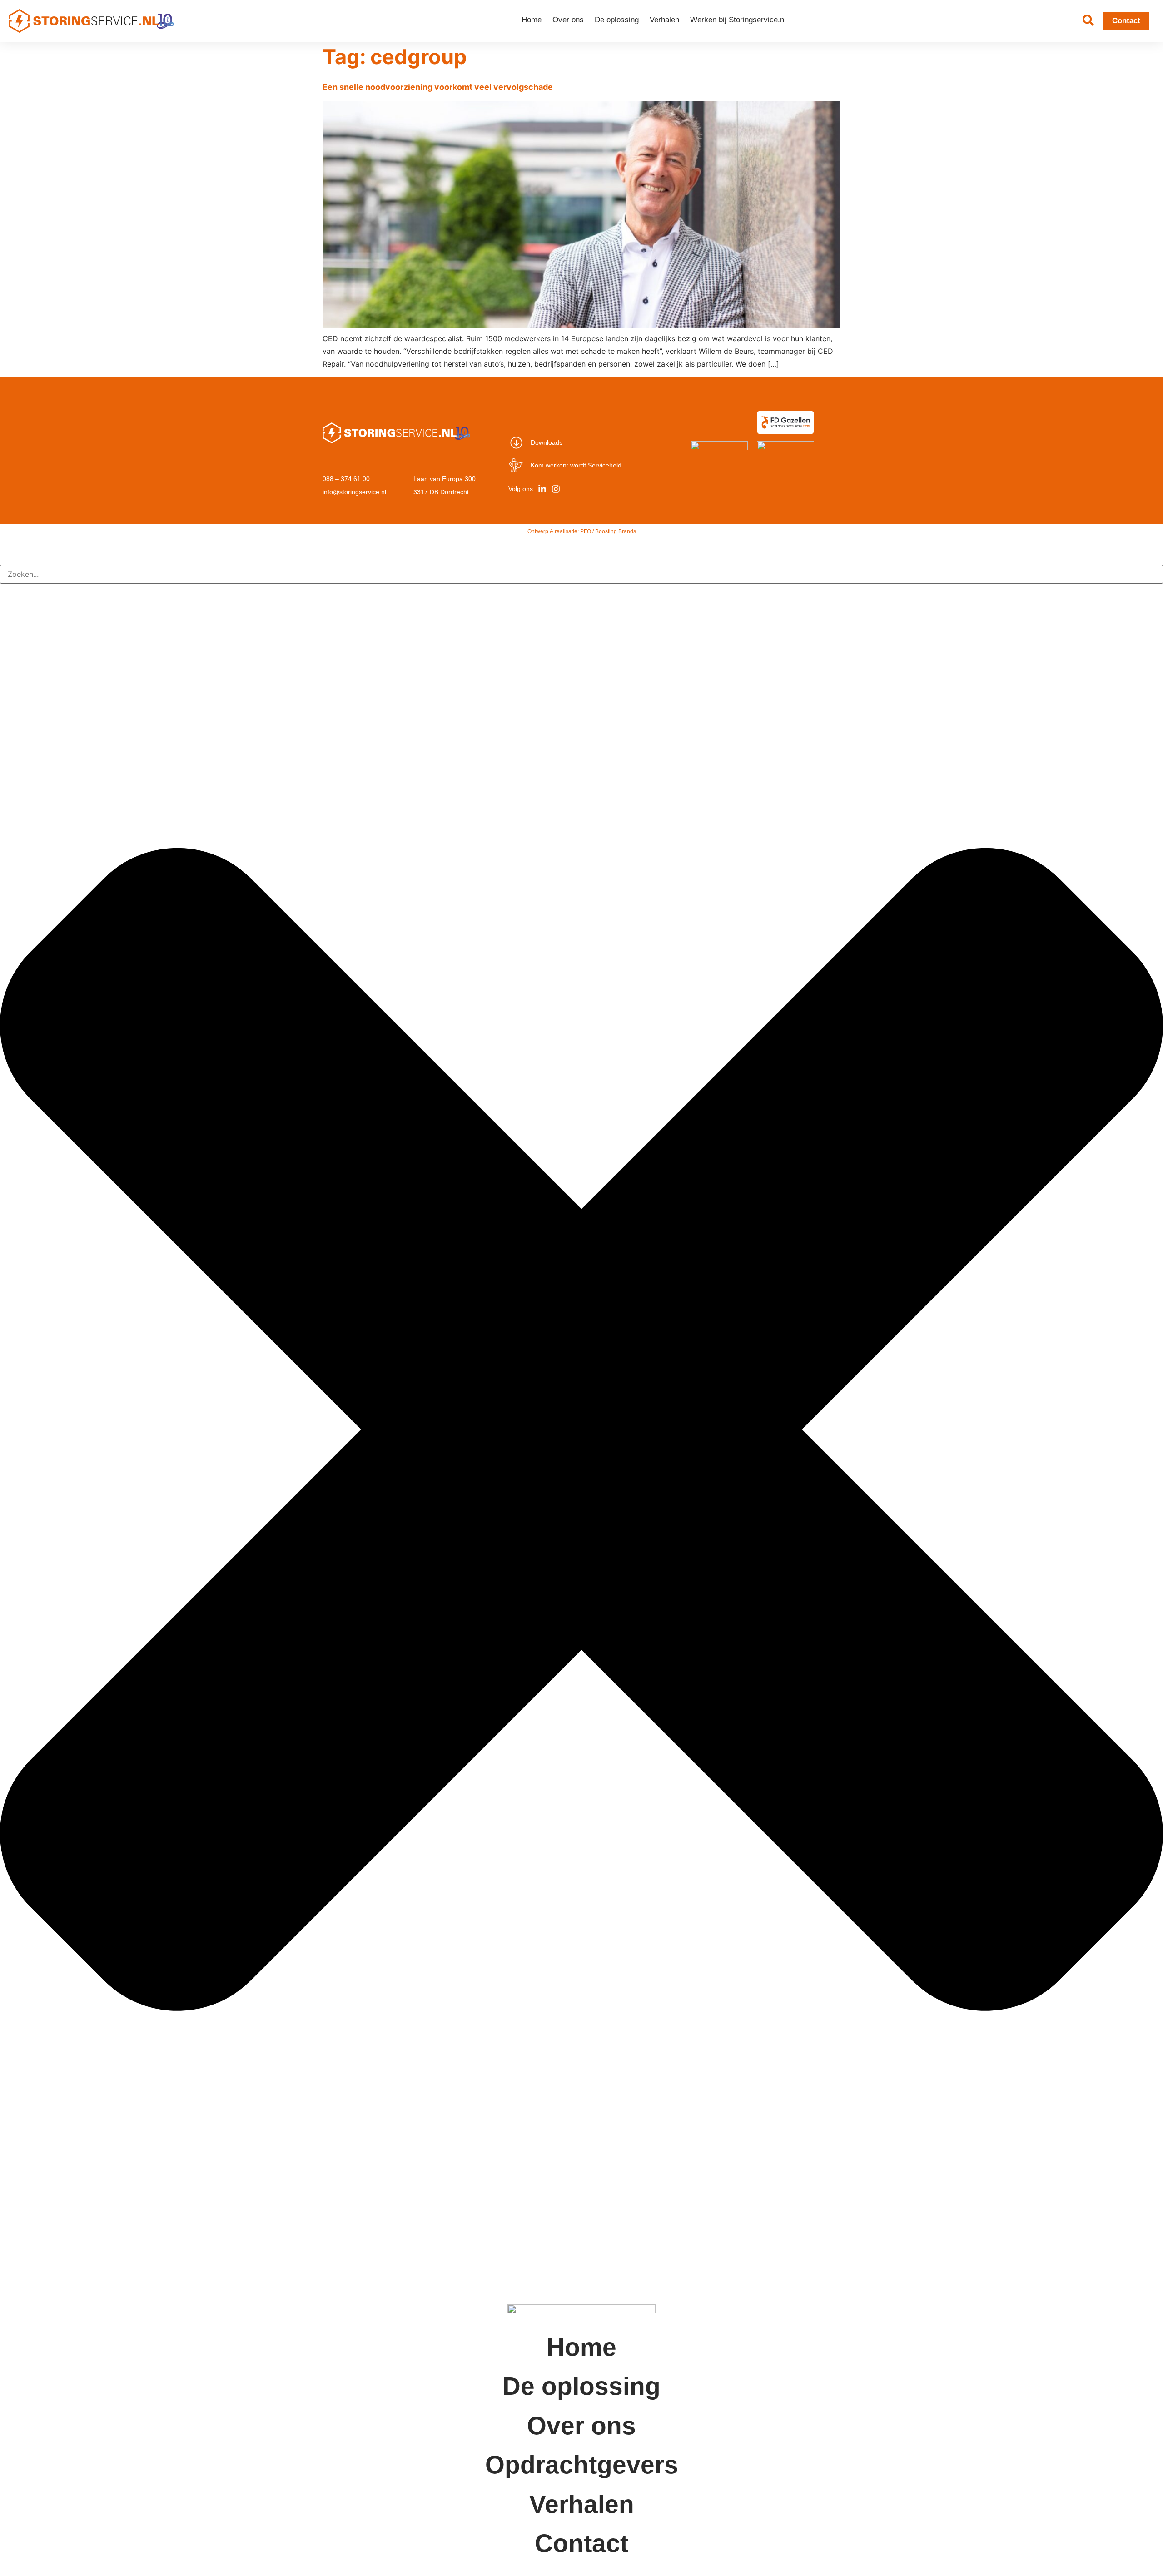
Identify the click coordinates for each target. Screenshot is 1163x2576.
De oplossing (617, 20)
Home (532, 20)
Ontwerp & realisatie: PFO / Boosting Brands (582, 531)
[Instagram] (556, 489)
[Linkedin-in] (542, 489)
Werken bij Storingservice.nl (738, 20)
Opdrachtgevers (582, 2465)
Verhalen (664, 20)
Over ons (568, 20)
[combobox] (581, 574)
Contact (581, 2543)
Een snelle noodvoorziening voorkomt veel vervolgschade (438, 87)
